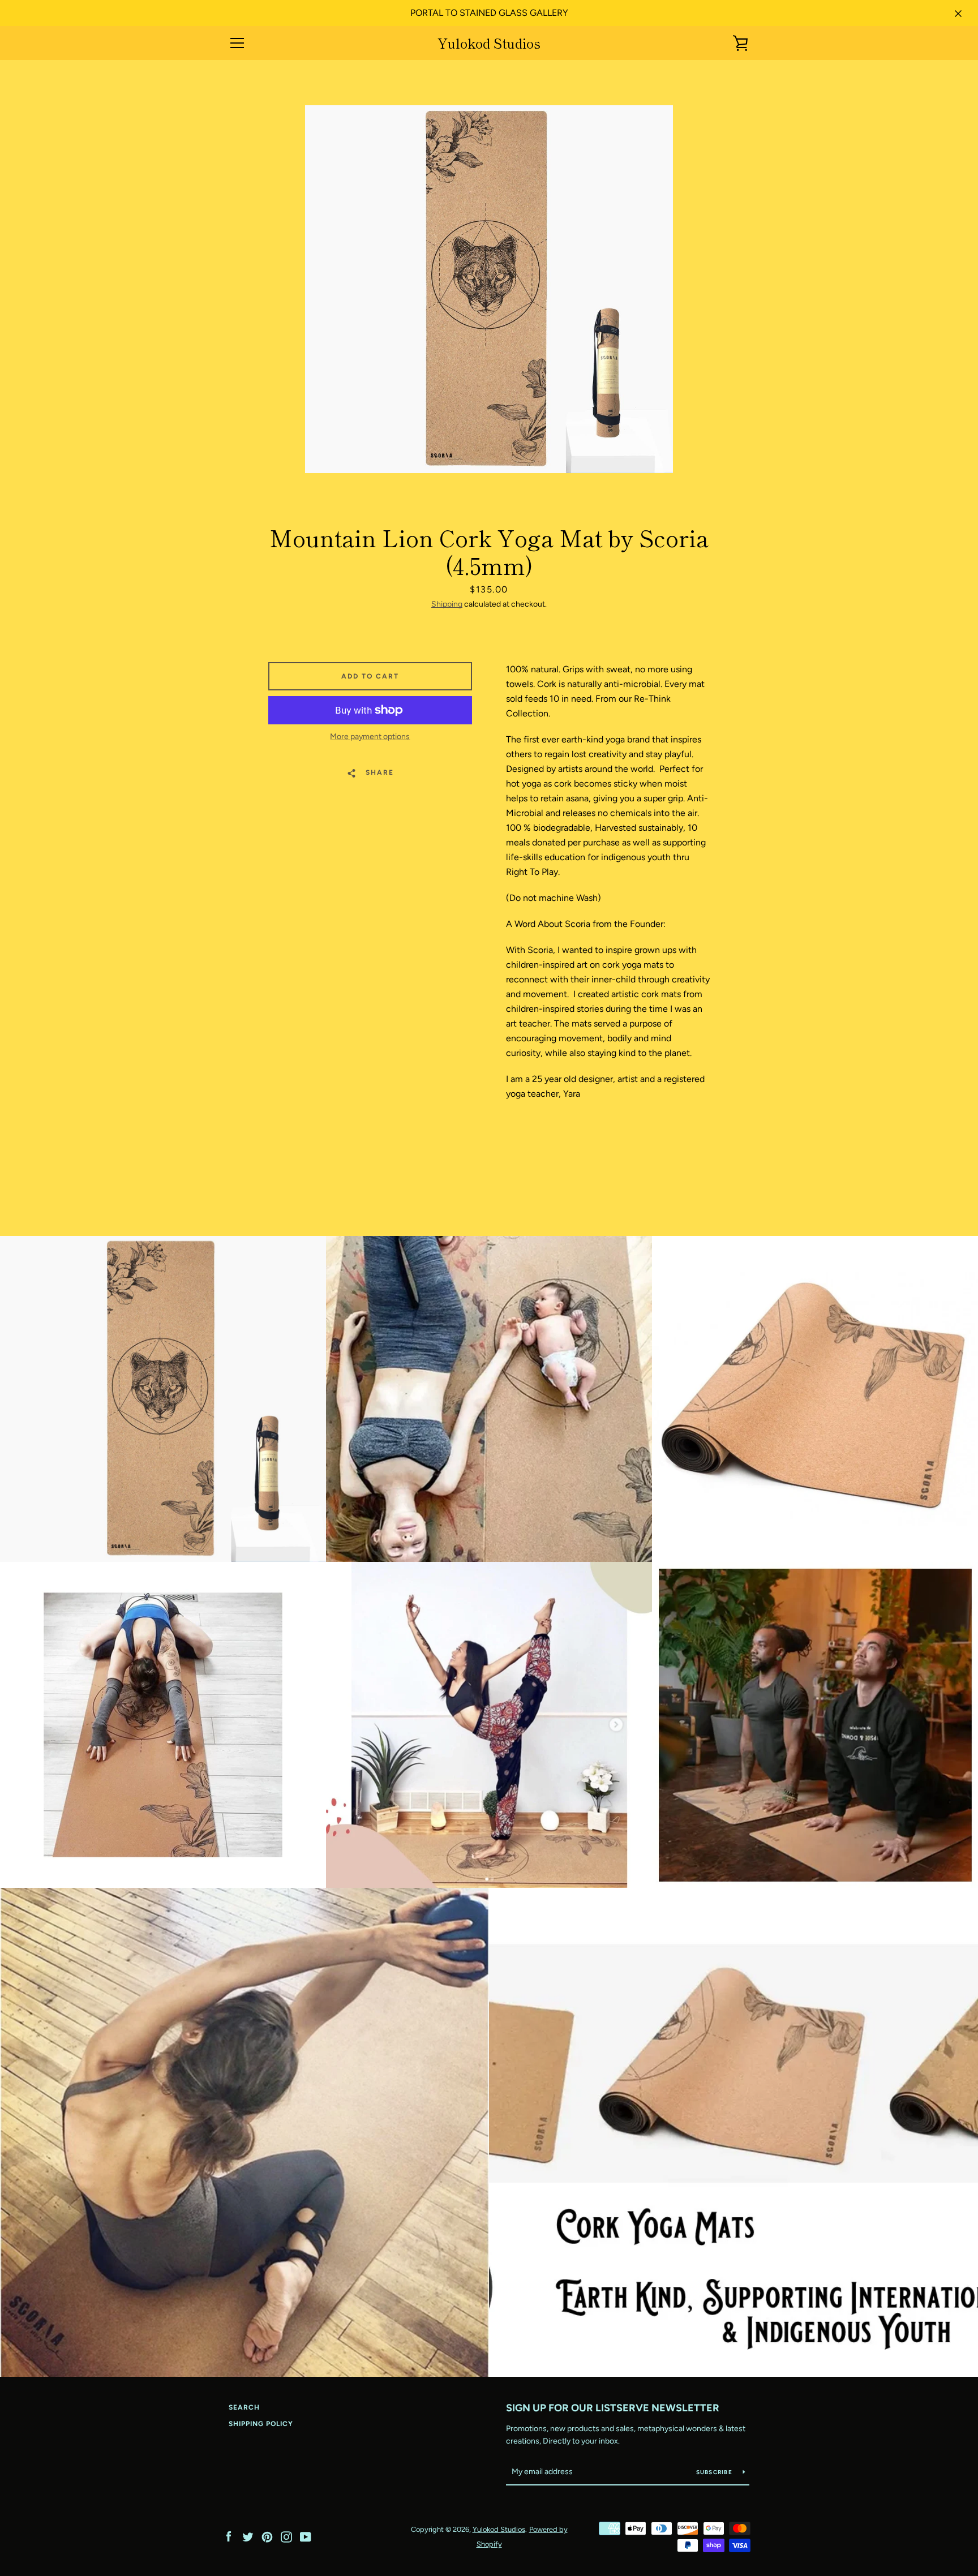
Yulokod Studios (489, 43)
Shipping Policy (261, 2424)
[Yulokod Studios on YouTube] (306, 2536)
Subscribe (715, 2472)
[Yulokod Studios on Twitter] (248, 2536)
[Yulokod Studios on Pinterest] (267, 2536)
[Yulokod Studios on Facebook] (229, 2536)
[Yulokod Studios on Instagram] (286, 2536)
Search (244, 2407)
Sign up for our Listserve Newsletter (613, 2408)
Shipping (447, 604)
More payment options (370, 737)
